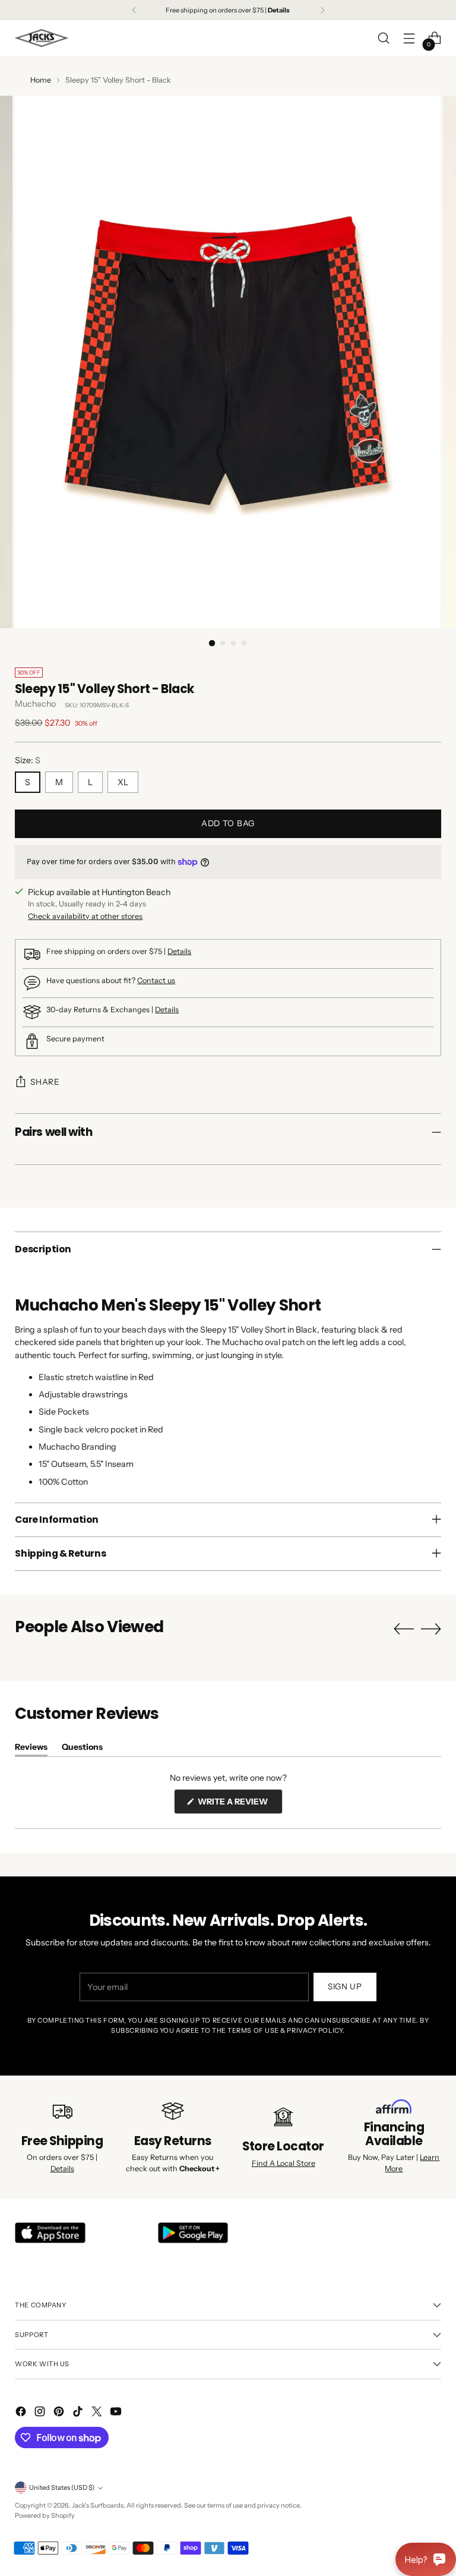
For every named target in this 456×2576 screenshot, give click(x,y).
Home (41, 80)
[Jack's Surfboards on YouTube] (117, 2413)
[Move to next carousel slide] (431, 1629)
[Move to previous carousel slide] (404, 1629)
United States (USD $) (62, 2487)
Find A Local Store (284, 2163)
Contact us (156, 980)
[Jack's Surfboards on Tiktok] (79, 2413)
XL (123, 782)
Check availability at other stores (85, 916)
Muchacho (35, 704)
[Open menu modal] (409, 38)
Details (179, 951)
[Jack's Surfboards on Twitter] (98, 2413)
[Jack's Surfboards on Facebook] (22, 2413)
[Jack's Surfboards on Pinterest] (60, 2413)
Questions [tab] (82, 1749)
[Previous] (134, 10)
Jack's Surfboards (98, 2505)
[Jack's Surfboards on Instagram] (41, 2413)
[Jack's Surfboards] (42, 38)
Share (45, 1082)
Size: (28, 760)
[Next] (322, 10)
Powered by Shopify (45, 2515)
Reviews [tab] (31, 1749)
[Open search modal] (384, 38)
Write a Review (239, 1805)
